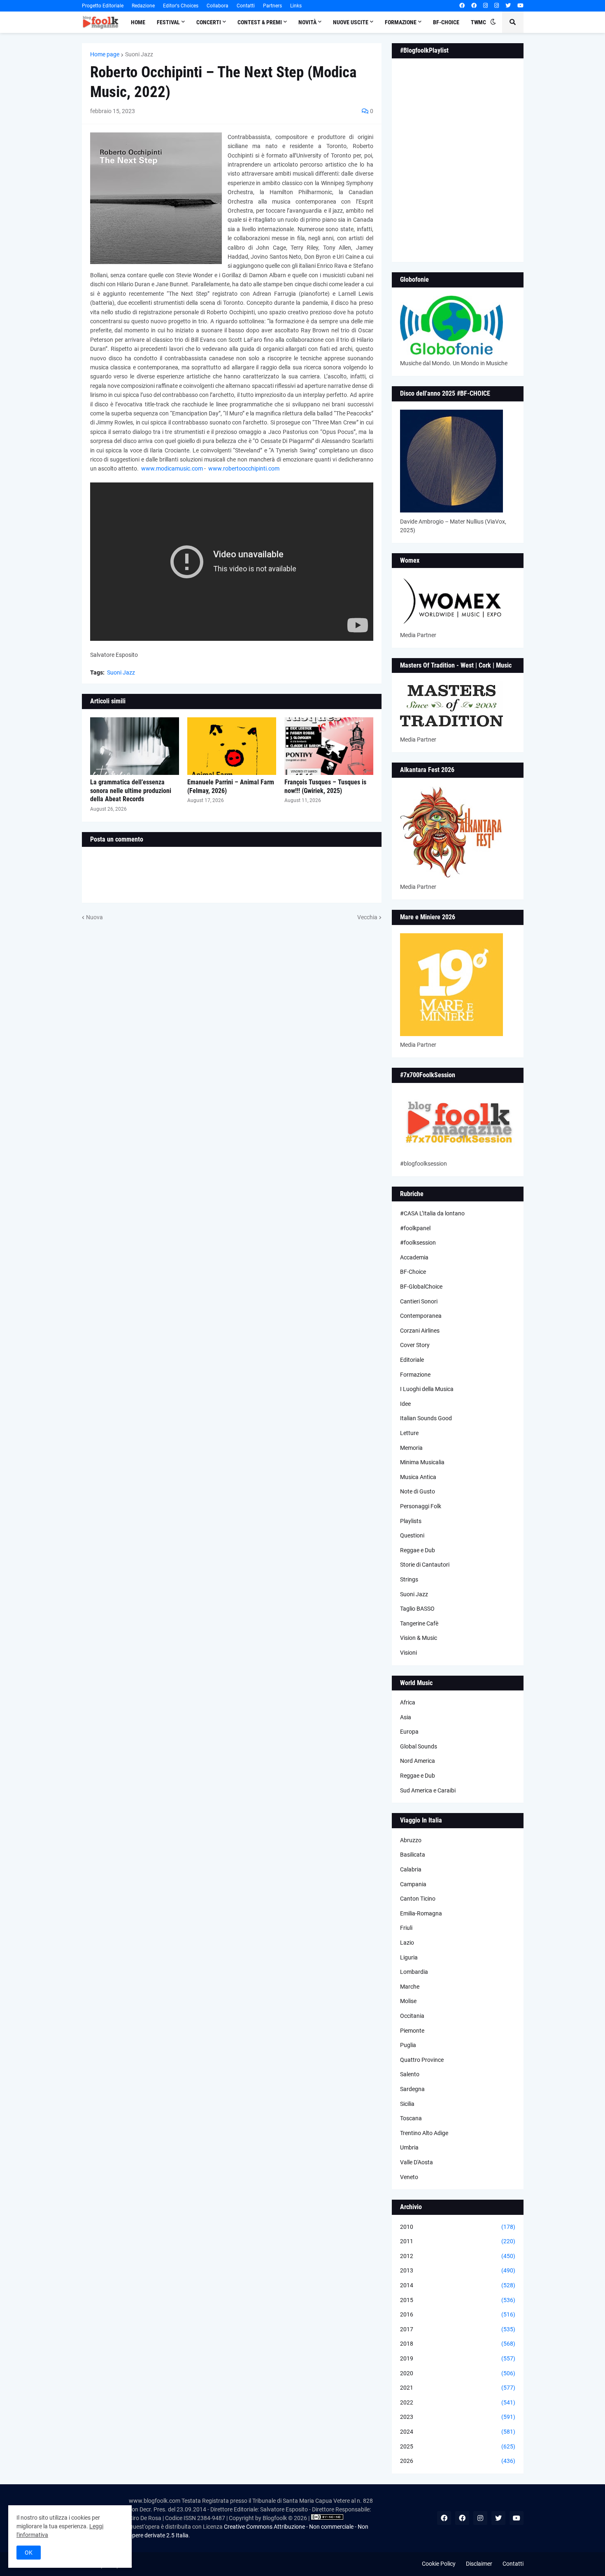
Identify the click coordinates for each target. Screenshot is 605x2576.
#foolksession (418, 1243)
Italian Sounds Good (426, 1418)
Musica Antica (418, 1477)
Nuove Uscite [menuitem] (351, 22)
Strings (409, 1579)
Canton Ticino (418, 1899)
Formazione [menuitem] (401, 22)
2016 (458, 2314)
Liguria (409, 1957)
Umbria (409, 2147)
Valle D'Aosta (417, 2162)
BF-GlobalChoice (421, 1287)
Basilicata (413, 1855)
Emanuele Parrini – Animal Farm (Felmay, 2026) (231, 786)
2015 (458, 2300)
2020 (458, 2373)
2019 (458, 2358)
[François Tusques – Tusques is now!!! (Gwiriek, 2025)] (329, 746)
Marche (410, 1987)
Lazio (407, 1943)
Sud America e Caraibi (428, 1790)
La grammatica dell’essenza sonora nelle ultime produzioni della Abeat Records (131, 791)
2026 (458, 2461)
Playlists (411, 1521)
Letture (409, 1433)
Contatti (246, 6)
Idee (405, 1404)
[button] (493, 22)
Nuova (94, 917)
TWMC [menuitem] (478, 22)
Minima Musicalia (422, 1462)
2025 (458, 2446)
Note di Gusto (418, 1491)
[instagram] (485, 6)
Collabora (218, 6)
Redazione (143, 6)
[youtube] (520, 6)
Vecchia (367, 917)
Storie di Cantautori (425, 1565)
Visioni (408, 1653)
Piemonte (412, 2031)
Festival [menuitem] (168, 22)
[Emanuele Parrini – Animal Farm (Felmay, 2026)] (232, 746)
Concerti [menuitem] (209, 22)
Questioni (412, 1535)
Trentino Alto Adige (424, 2133)
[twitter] (508, 6)
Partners (272, 6)
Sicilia (407, 2104)
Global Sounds (419, 1746)
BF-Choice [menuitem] (446, 22)
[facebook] (462, 6)
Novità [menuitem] (307, 22)
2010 (458, 2227)
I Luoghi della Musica (427, 1389)
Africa (408, 1702)
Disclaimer (479, 2564)
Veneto (409, 2177)
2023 (458, 2417)
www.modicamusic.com (172, 468)
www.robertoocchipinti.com (244, 468)
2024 (458, 2432)
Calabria (411, 1869)
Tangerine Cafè (419, 1623)
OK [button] (29, 2553)
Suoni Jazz (139, 54)
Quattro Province (422, 2060)
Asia (406, 1717)
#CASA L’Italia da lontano (432, 1213)
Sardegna (412, 2089)
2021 (458, 2388)
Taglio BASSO (417, 1609)
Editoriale (412, 1360)
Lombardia (414, 1972)
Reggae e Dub (418, 1550)
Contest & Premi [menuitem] (260, 22)
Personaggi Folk (421, 1506)
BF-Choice (413, 1272)
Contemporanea (421, 1316)
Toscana (411, 2118)
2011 (458, 2241)
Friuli (406, 1928)
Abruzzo (411, 1840)
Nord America (418, 1761)
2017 (458, 2329)
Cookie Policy (439, 2564)
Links (296, 6)
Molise (408, 2001)
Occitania (412, 2016)
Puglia (408, 2045)
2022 (458, 2402)
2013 (458, 2270)
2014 (458, 2285)
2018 (458, 2344)
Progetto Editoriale (103, 6)
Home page (105, 54)
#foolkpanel (415, 1228)
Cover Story (415, 1345)
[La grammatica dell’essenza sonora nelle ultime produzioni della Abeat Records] (135, 746)
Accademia (414, 1257)
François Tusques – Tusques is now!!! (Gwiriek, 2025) (325, 786)
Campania (413, 1884)
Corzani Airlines (420, 1331)
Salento (410, 2074)
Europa (409, 1732)
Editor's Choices (181, 6)
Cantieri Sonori (419, 1301)
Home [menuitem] (138, 22)
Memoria (411, 1448)
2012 (458, 2256)
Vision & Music (419, 1638)
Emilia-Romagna (421, 1913)
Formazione (415, 1375)
